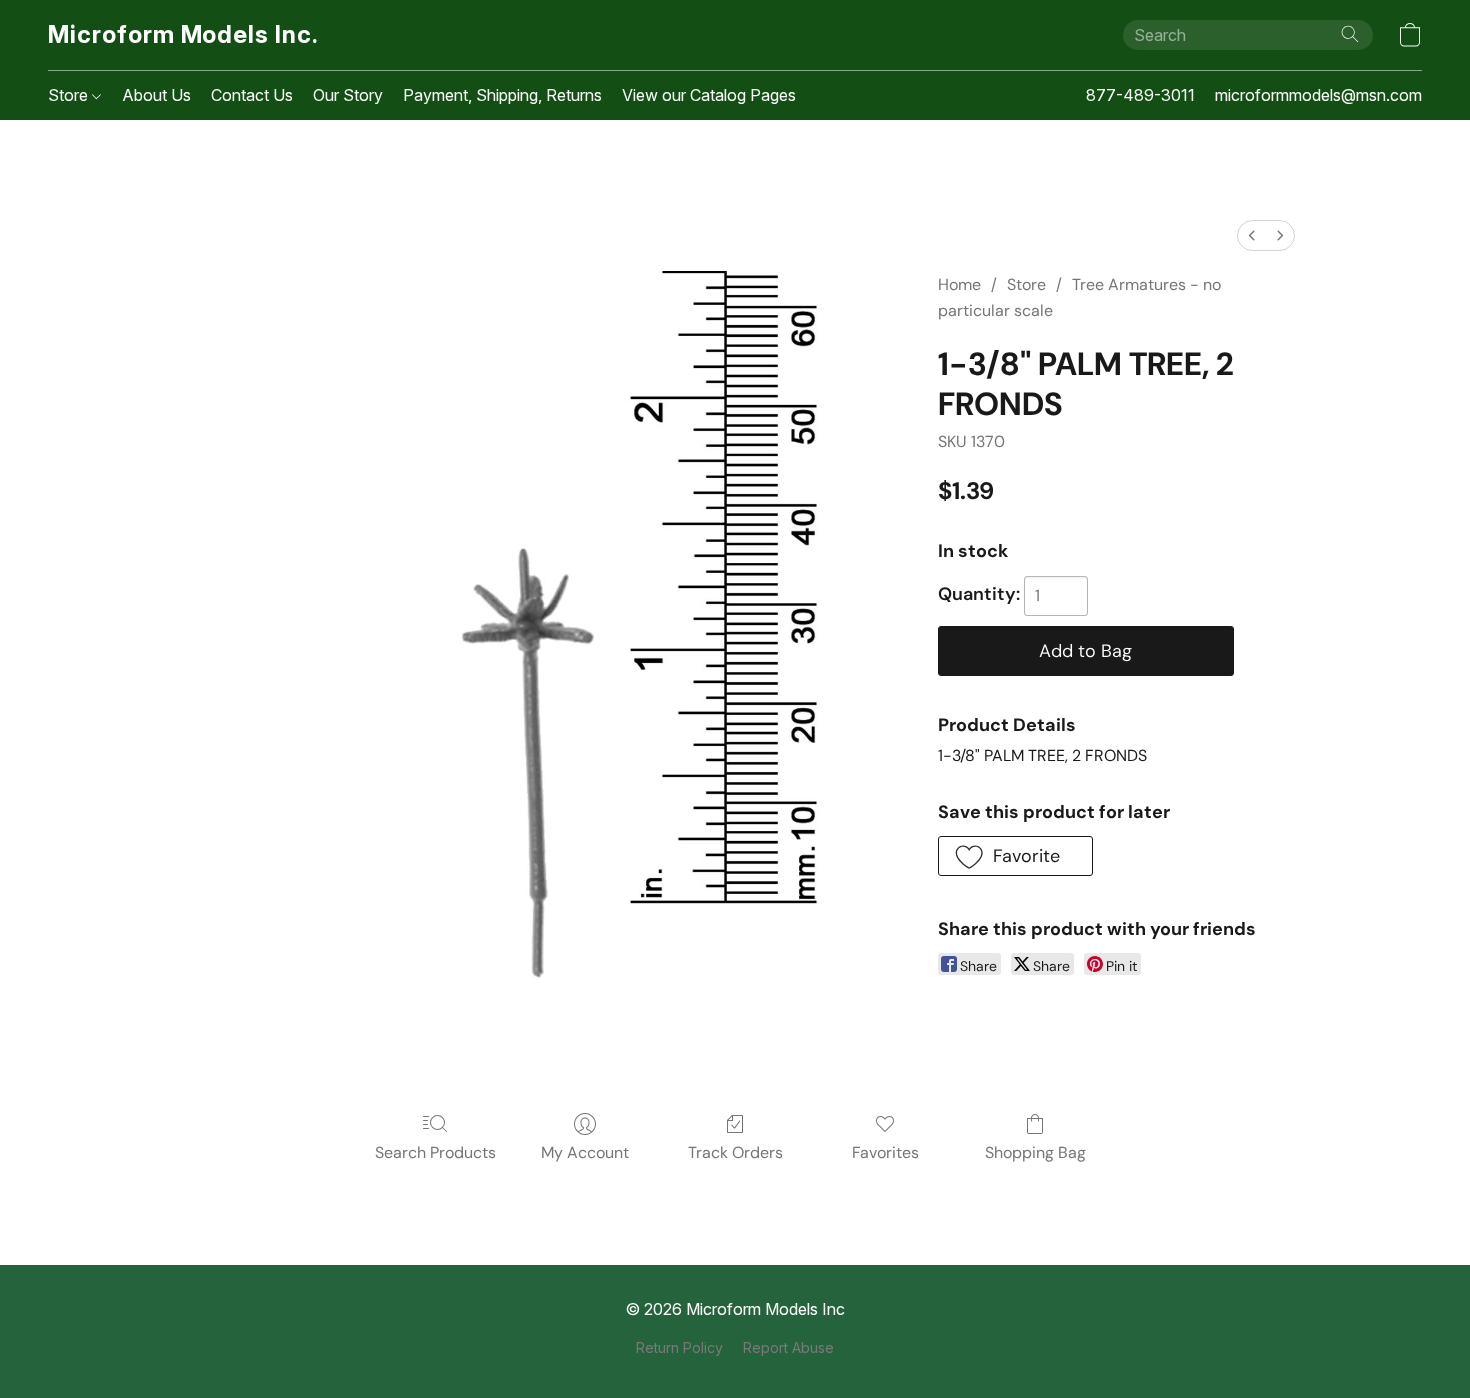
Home (959, 284)
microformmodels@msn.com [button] (1318, 95)
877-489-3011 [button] (1140, 95)
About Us (156, 95)
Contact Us (252, 95)
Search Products (435, 1152)
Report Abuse (788, 1347)
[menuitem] (1252, 235)
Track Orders (735, 1152)
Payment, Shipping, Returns (502, 95)
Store (70, 95)
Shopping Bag (1035, 1152)
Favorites (885, 1152)
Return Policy (679, 1347)
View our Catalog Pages (709, 95)
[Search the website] (1350, 34)
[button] (183, 35)
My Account (585, 1152)
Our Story (348, 95)
